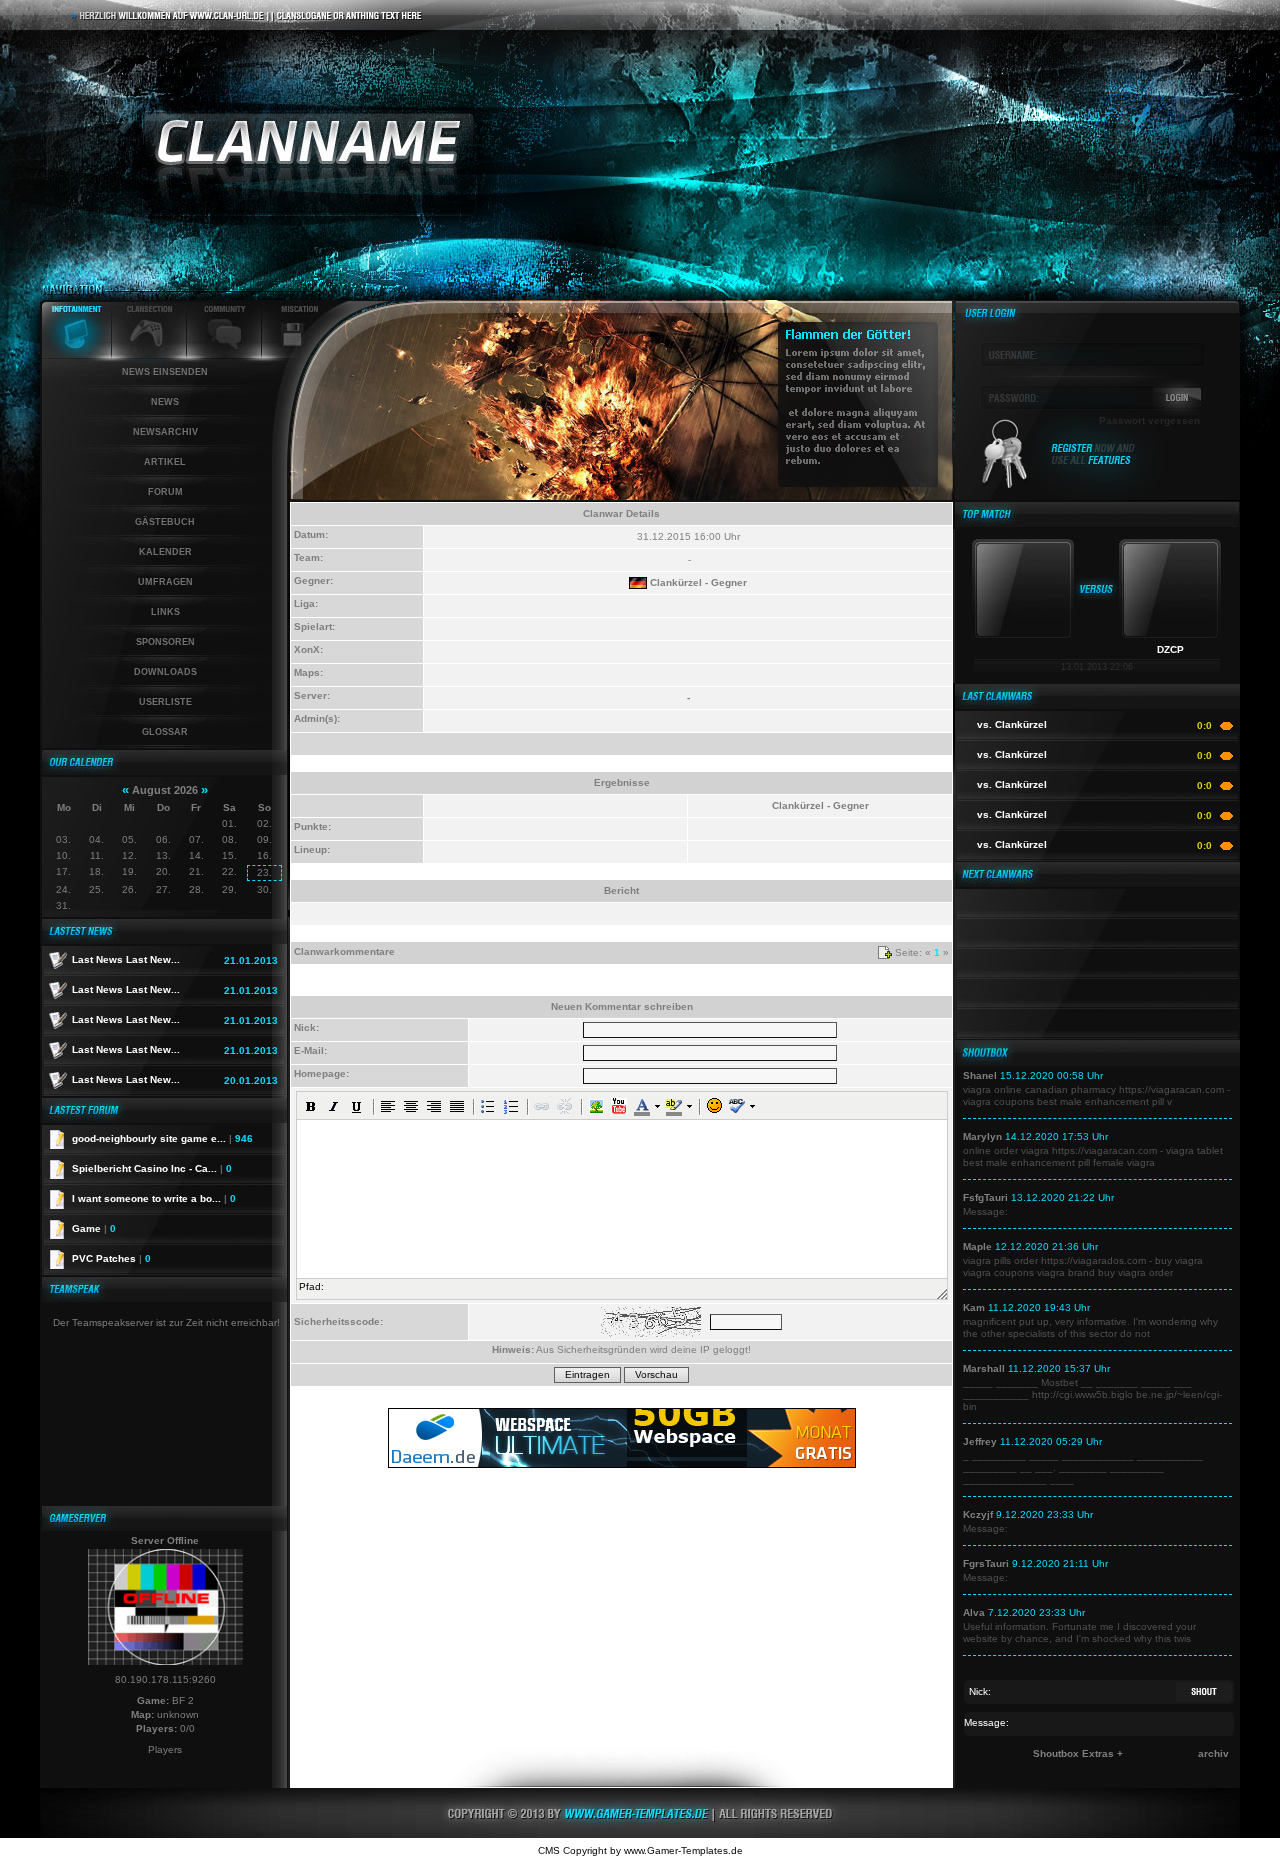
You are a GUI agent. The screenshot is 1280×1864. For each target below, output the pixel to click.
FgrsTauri (986, 1563)
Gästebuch (165, 522)
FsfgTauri (985, 1197)
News (165, 402)
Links (165, 612)
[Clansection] (149, 354)
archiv (1213, 1753)
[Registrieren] (1093, 462)
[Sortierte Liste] (511, 1106)
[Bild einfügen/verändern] (596, 1106)
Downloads (165, 672)
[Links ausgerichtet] (388, 1106)
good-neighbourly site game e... (162, 1138)
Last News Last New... (126, 959)
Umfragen (165, 582)
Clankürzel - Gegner (698, 582)
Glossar (165, 732)
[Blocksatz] (457, 1106)
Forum (165, 492)
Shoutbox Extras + (1078, 1753)
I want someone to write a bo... (154, 1198)
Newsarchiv (165, 432)
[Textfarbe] (641, 1106)
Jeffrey (980, 1441)
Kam (974, 1307)
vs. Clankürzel (1012, 724)
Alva (974, 1612)
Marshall (984, 1368)
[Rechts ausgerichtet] (434, 1106)
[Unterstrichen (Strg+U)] (357, 1106)
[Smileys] (714, 1106)
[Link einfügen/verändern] (542, 1106)
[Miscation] (292, 354)
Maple (977, 1246)
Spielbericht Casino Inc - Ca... (152, 1168)
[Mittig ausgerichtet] (411, 1106)
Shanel (980, 1075)
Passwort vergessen (1149, 420)
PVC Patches (111, 1258)
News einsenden (165, 372)
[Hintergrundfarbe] (673, 1106)
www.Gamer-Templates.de (683, 1850)
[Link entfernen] (565, 1106)
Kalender (165, 552)
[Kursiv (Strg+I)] (334, 1106)
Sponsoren (165, 642)
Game (94, 1228)
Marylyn (982, 1136)
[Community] (224, 354)
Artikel (165, 462)
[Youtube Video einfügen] (619, 1106)
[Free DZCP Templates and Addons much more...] (640, 1834)
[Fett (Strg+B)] (311, 1106)
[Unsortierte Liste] (488, 1106)
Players (165, 1749)
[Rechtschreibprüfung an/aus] (736, 1106)
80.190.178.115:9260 (165, 1679)
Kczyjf (978, 1514)
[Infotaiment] (76, 354)
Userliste (165, 702)
